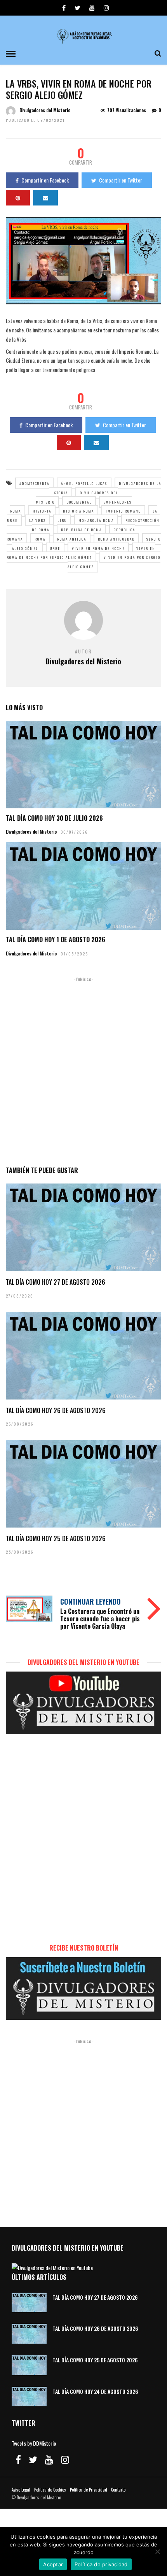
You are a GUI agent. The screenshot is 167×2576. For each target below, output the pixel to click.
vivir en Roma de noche (98, 548)
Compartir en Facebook (45, 180)
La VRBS (37, 520)
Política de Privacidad (89, 2490)
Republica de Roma (81, 530)
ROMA (40, 539)
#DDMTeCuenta (34, 483)
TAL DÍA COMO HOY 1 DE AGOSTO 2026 (56, 939)
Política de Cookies (50, 2490)
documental (79, 502)
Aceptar (53, 2564)
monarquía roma (96, 520)
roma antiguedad (116, 539)
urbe (55, 548)
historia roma (78, 511)
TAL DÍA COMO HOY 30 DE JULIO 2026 (54, 818)
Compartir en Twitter (121, 180)
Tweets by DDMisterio (34, 2443)
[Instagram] (106, 8)
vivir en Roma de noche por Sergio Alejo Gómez (81, 553)
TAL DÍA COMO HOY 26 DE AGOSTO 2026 (56, 1410)
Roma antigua (72, 539)
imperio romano (123, 511)
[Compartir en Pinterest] (18, 198)
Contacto (118, 2490)
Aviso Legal (21, 2490)
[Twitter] (33, 2460)
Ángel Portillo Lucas (84, 483)
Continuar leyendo (90, 1601)
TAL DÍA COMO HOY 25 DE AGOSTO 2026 (56, 1538)
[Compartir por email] (45, 198)
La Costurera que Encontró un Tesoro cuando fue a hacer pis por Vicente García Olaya (100, 1619)
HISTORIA (42, 511)
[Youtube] (92, 8)
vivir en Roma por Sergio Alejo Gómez (114, 562)
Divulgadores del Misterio (45, 110)
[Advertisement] (83, 1070)
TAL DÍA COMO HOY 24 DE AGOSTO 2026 (95, 2391)
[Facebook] (18, 2460)
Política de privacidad (101, 2564)
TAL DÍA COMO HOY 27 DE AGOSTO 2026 (56, 1282)
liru (62, 520)
